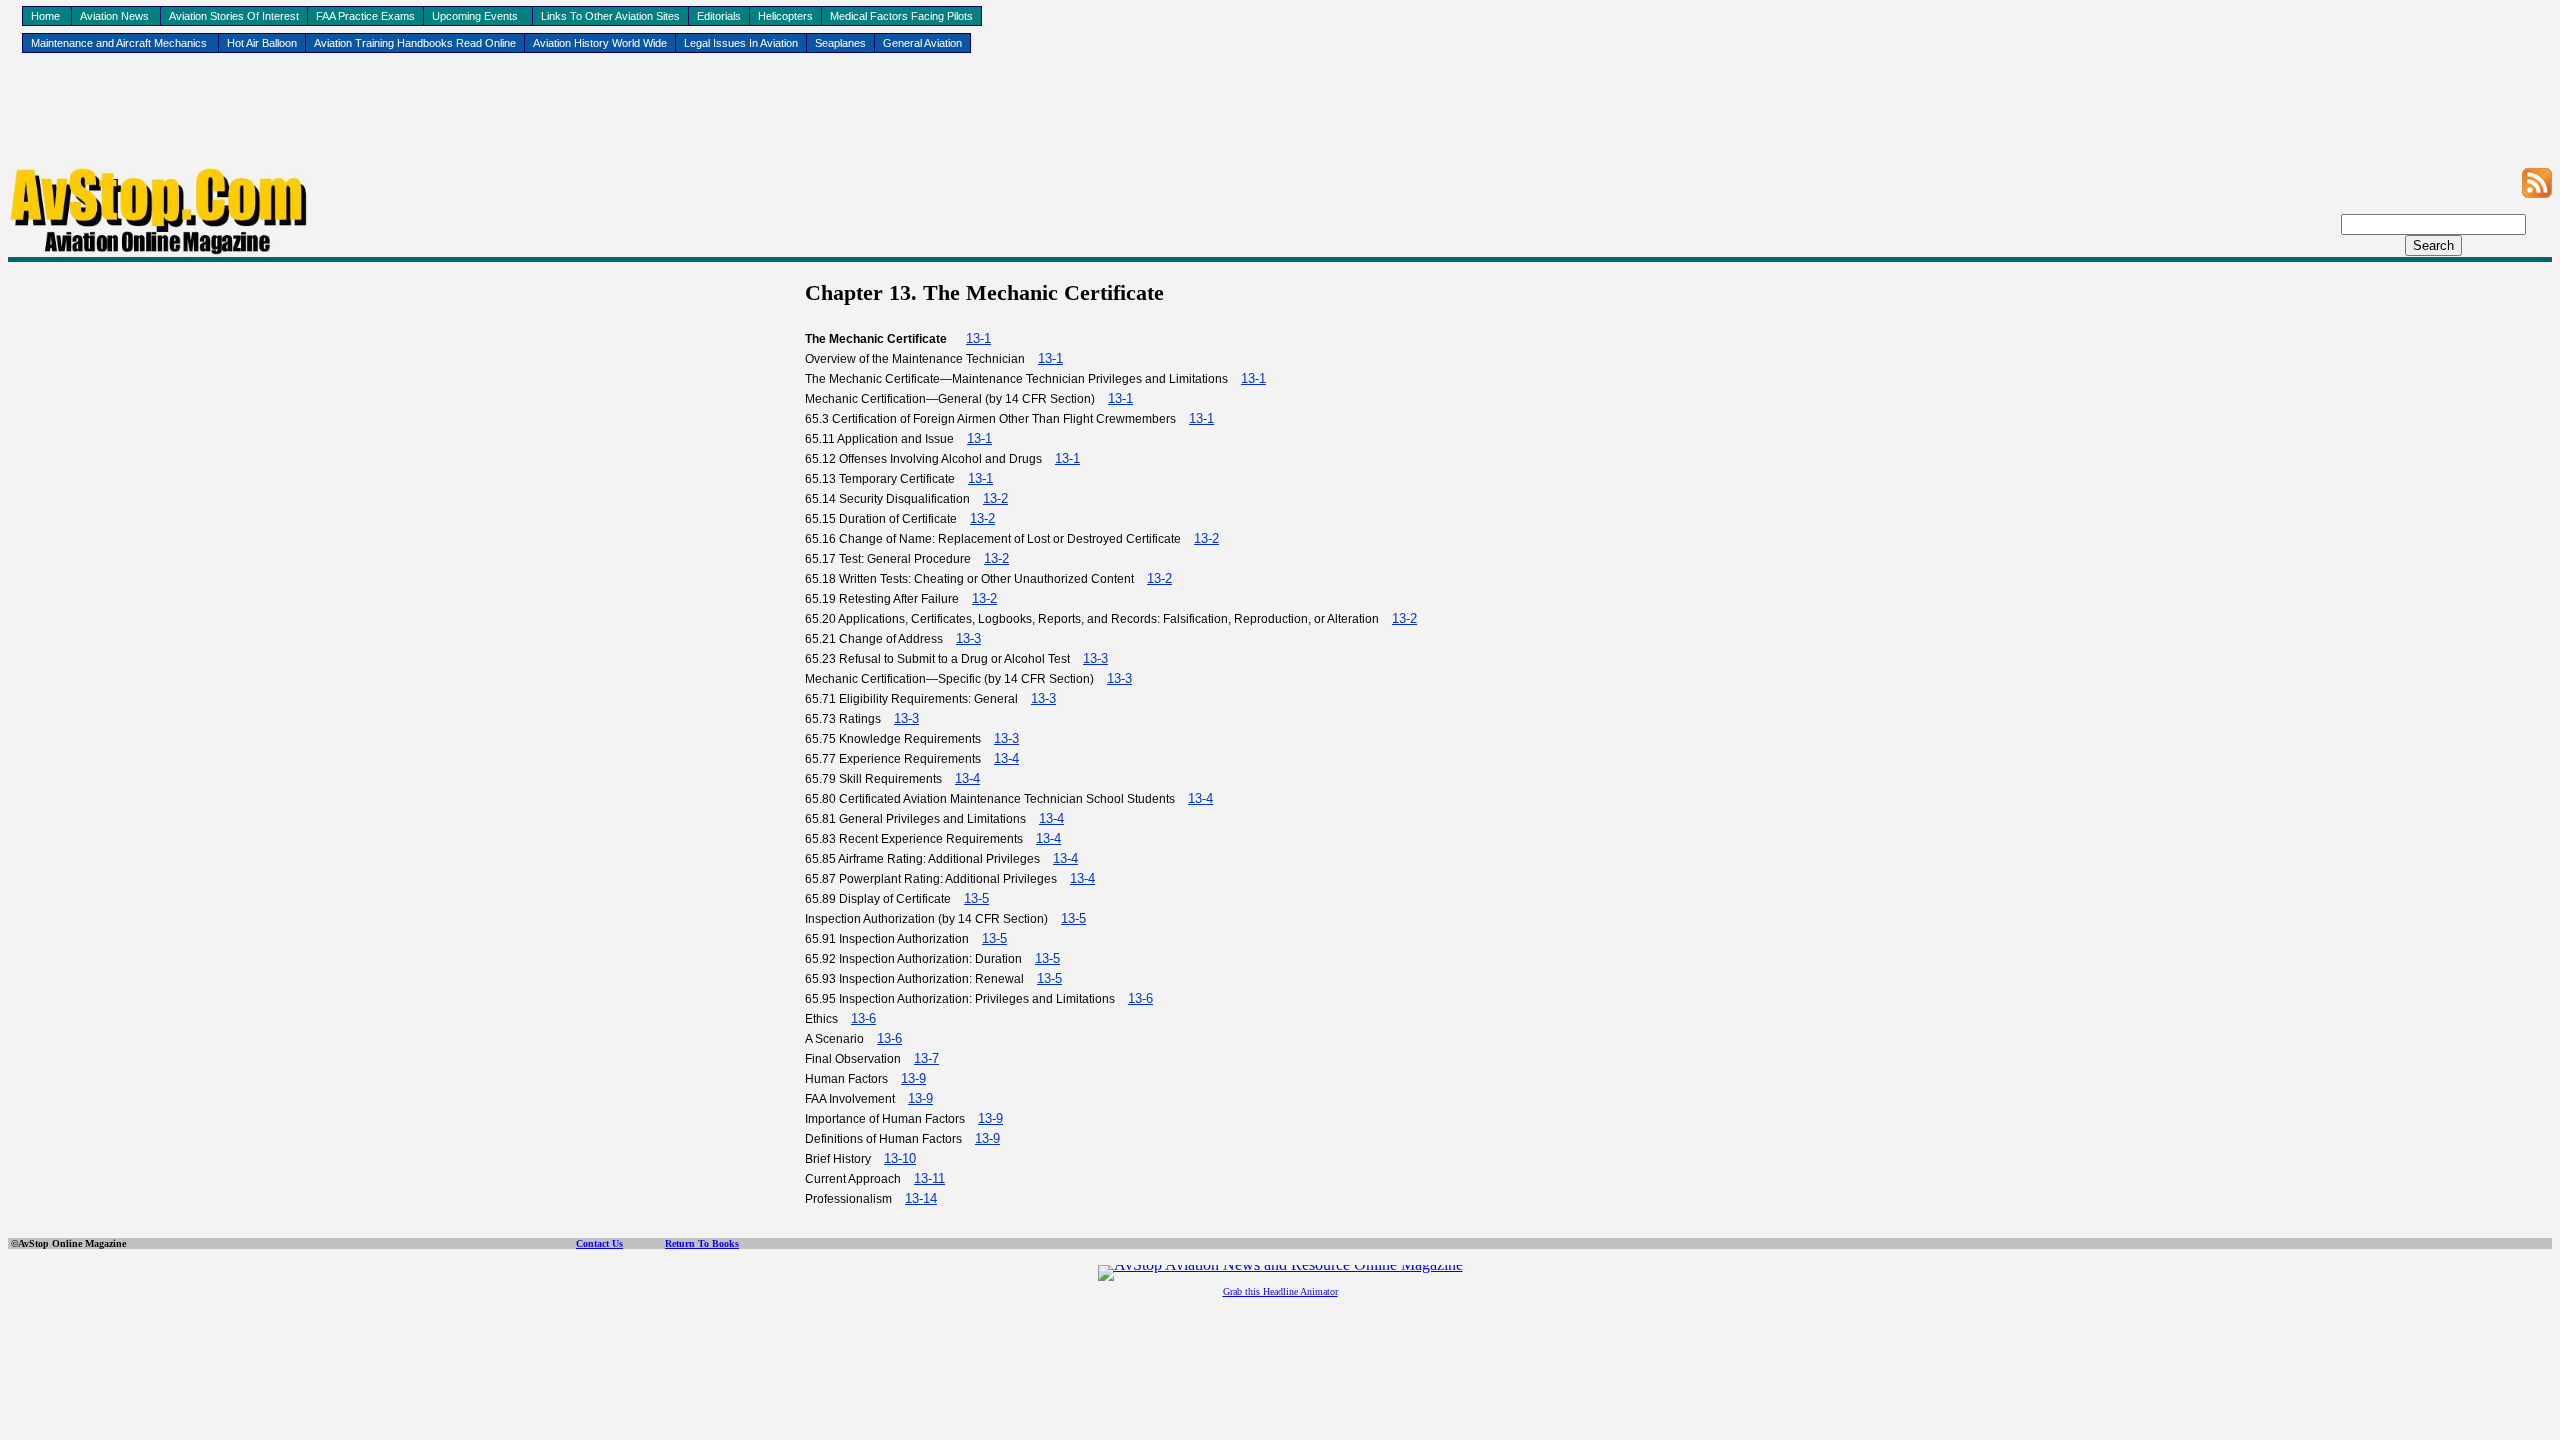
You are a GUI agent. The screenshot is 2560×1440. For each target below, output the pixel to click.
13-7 (926, 1058)
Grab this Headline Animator (1280, 1291)
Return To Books (702, 1243)
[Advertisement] (1280, 121)
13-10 (900, 1158)
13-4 (1006, 758)
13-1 (978, 338)
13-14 (921, 1198)
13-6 (1140, 998)
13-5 (976, 898)
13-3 (968, 638)
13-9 (913, 1078)
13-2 (995, 498)
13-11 (929, 1178)
